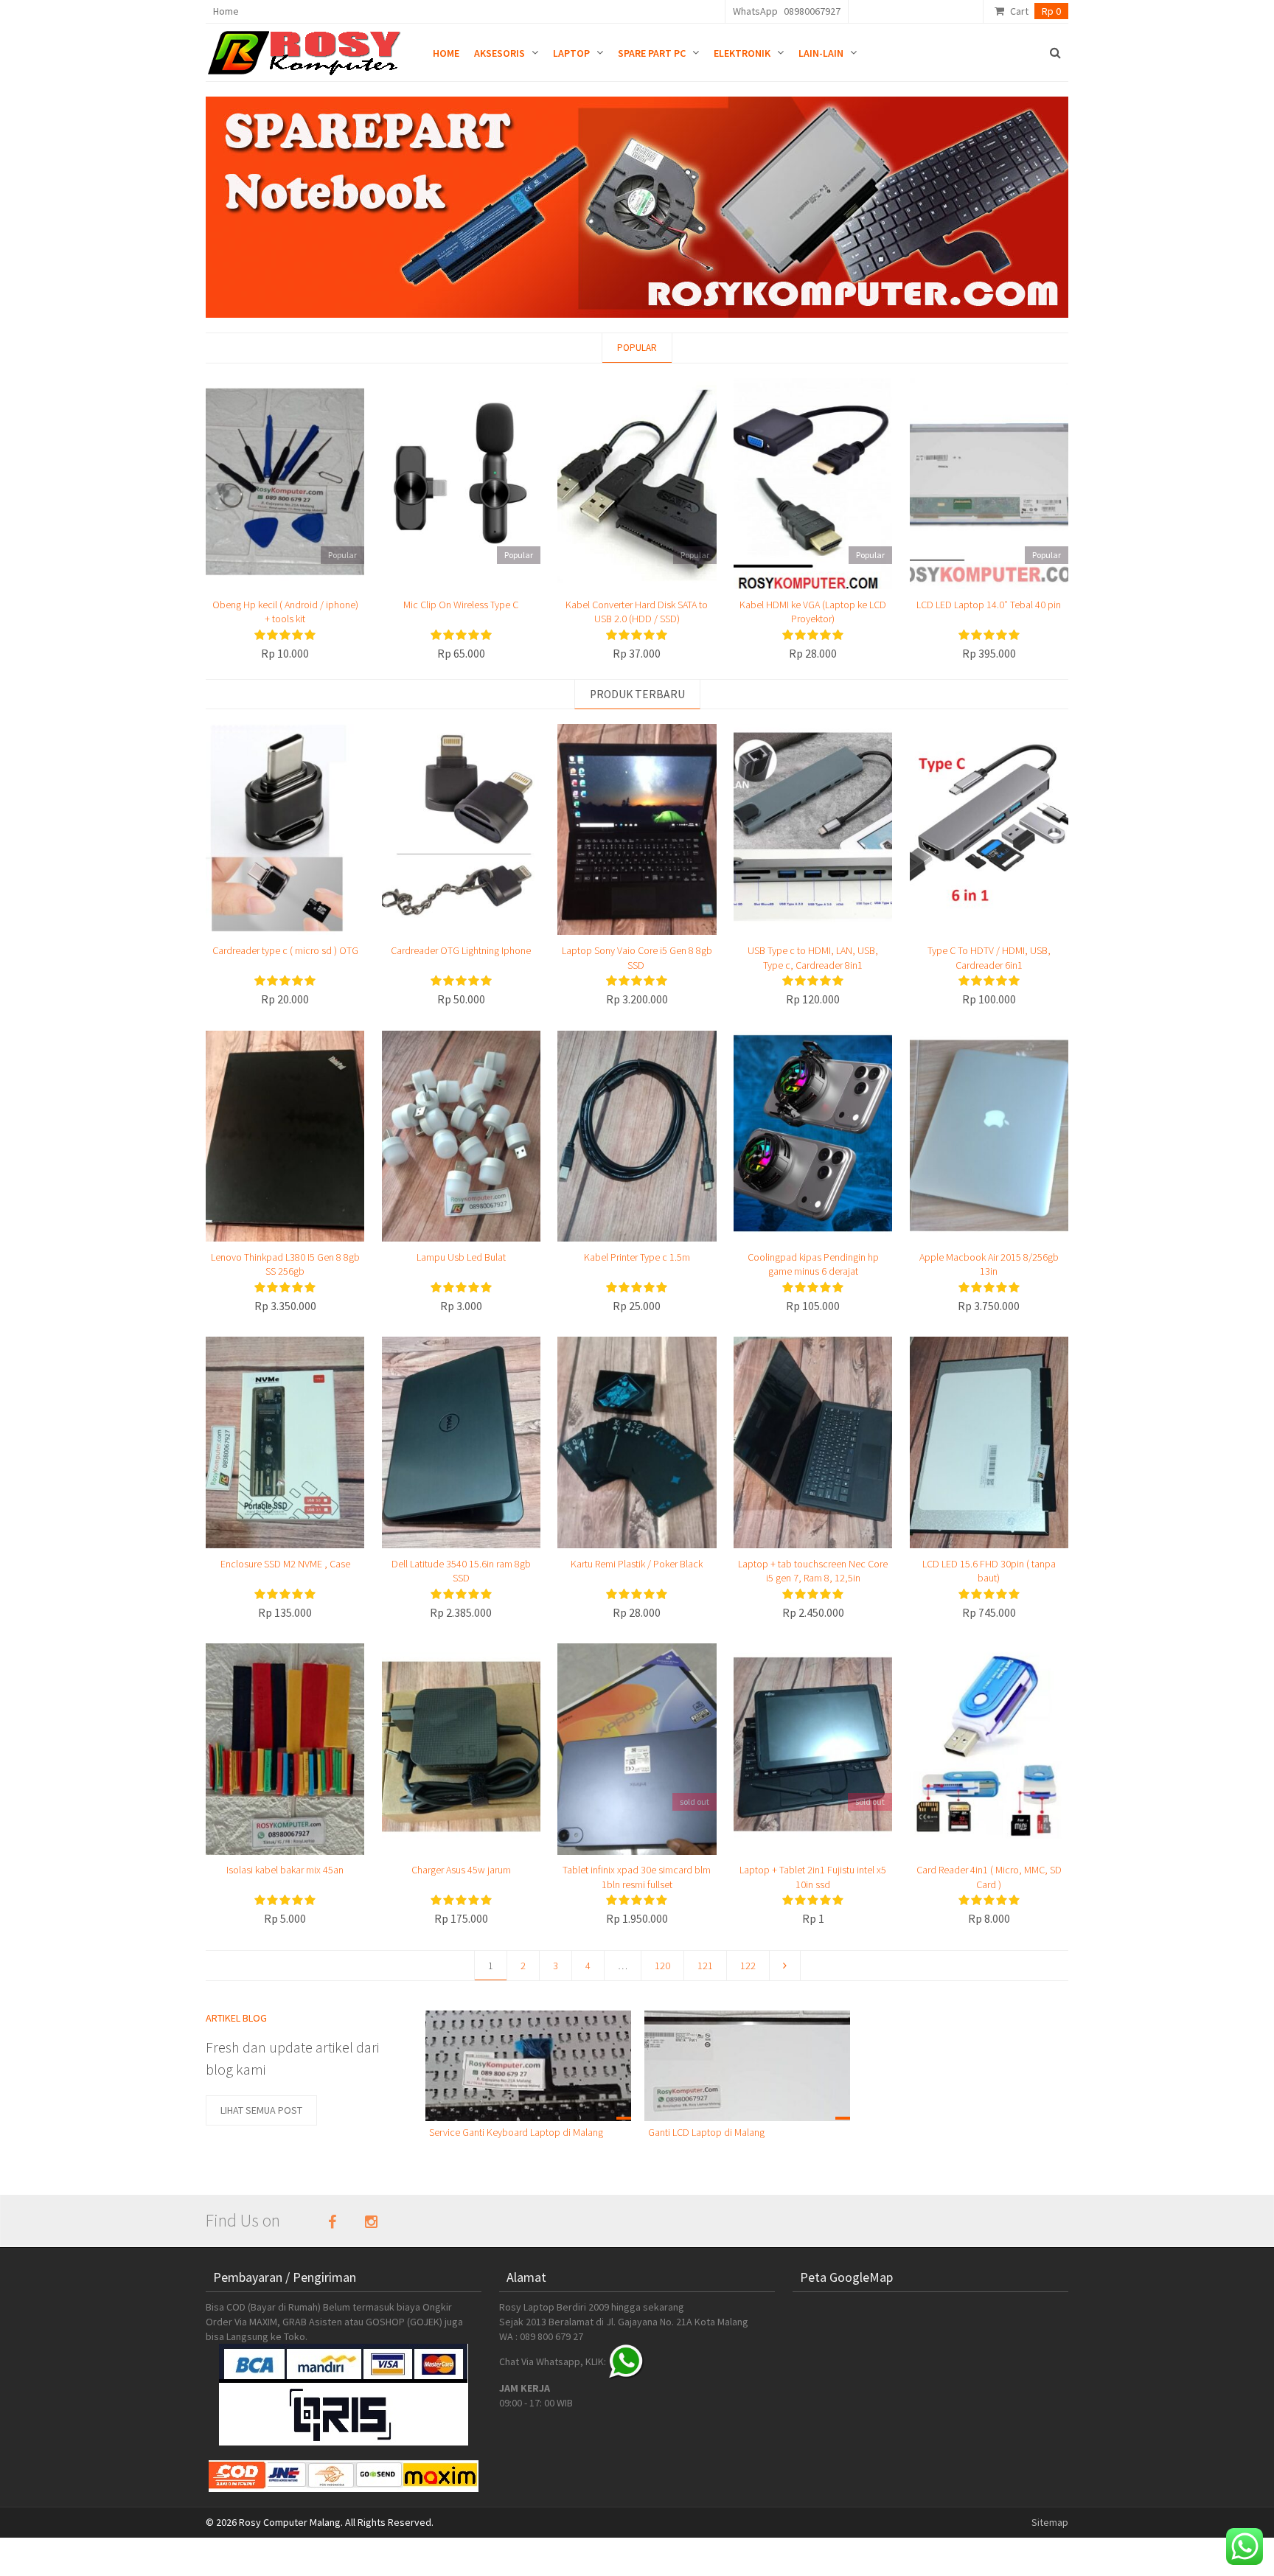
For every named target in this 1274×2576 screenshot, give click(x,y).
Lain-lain (821, 53)
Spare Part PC (652, 53)
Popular (637, 348)
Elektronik (742, 53)
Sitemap (1050, 2522)
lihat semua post (261, 2110)
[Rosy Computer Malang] (307, 49)
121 (705, 1966)
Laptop (571, 53)
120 (662, 1966)
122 (748, 1966)
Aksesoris (499, 53)
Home (226, 11)
